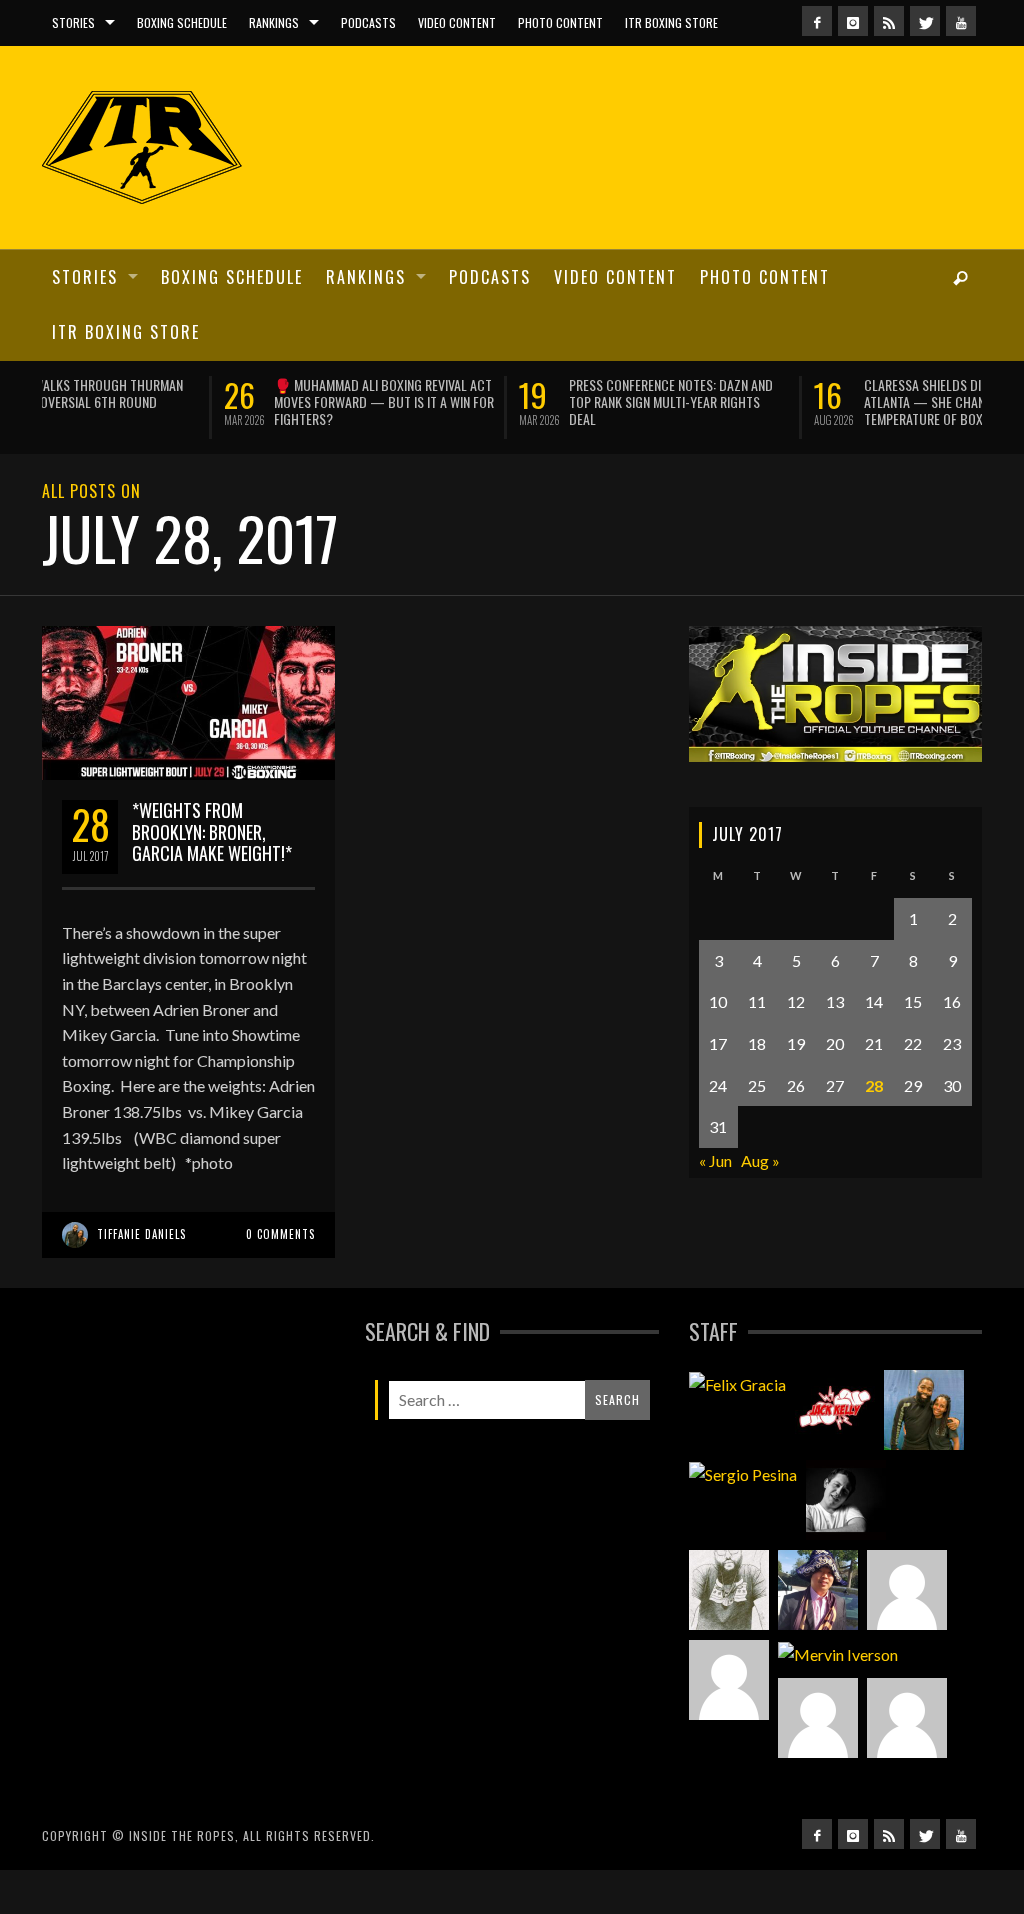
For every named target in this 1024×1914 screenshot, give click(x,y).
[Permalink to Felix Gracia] (737, 1382)
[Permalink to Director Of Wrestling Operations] (907, 1588)
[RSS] (889, 21)
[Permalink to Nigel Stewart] (729, 1588)
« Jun (715, 1157)
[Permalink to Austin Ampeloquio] (729, 1678)
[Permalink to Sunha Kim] (818, 1588)
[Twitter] (925, 21)
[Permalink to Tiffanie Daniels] (924, 1408)
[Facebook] (817, 21)
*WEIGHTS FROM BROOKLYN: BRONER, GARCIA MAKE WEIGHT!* (212, 828)
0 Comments (280, 1231)
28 (874, 1082)
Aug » (760, 1157)
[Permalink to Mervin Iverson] (838, 1652)
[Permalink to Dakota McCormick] (846, 1498)
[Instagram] (853, 21)
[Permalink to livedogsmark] (907, 1715)
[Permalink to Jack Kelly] (835, 1408)
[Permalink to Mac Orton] (818, 1715)
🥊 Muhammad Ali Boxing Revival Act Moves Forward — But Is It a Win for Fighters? (202, 401)
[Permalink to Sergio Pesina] (743, 1472)
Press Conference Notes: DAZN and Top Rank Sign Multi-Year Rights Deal (489, 401)
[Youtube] (961, 21)
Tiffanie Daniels (141, 1231)
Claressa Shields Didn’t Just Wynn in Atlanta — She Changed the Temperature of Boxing (791, 401)
